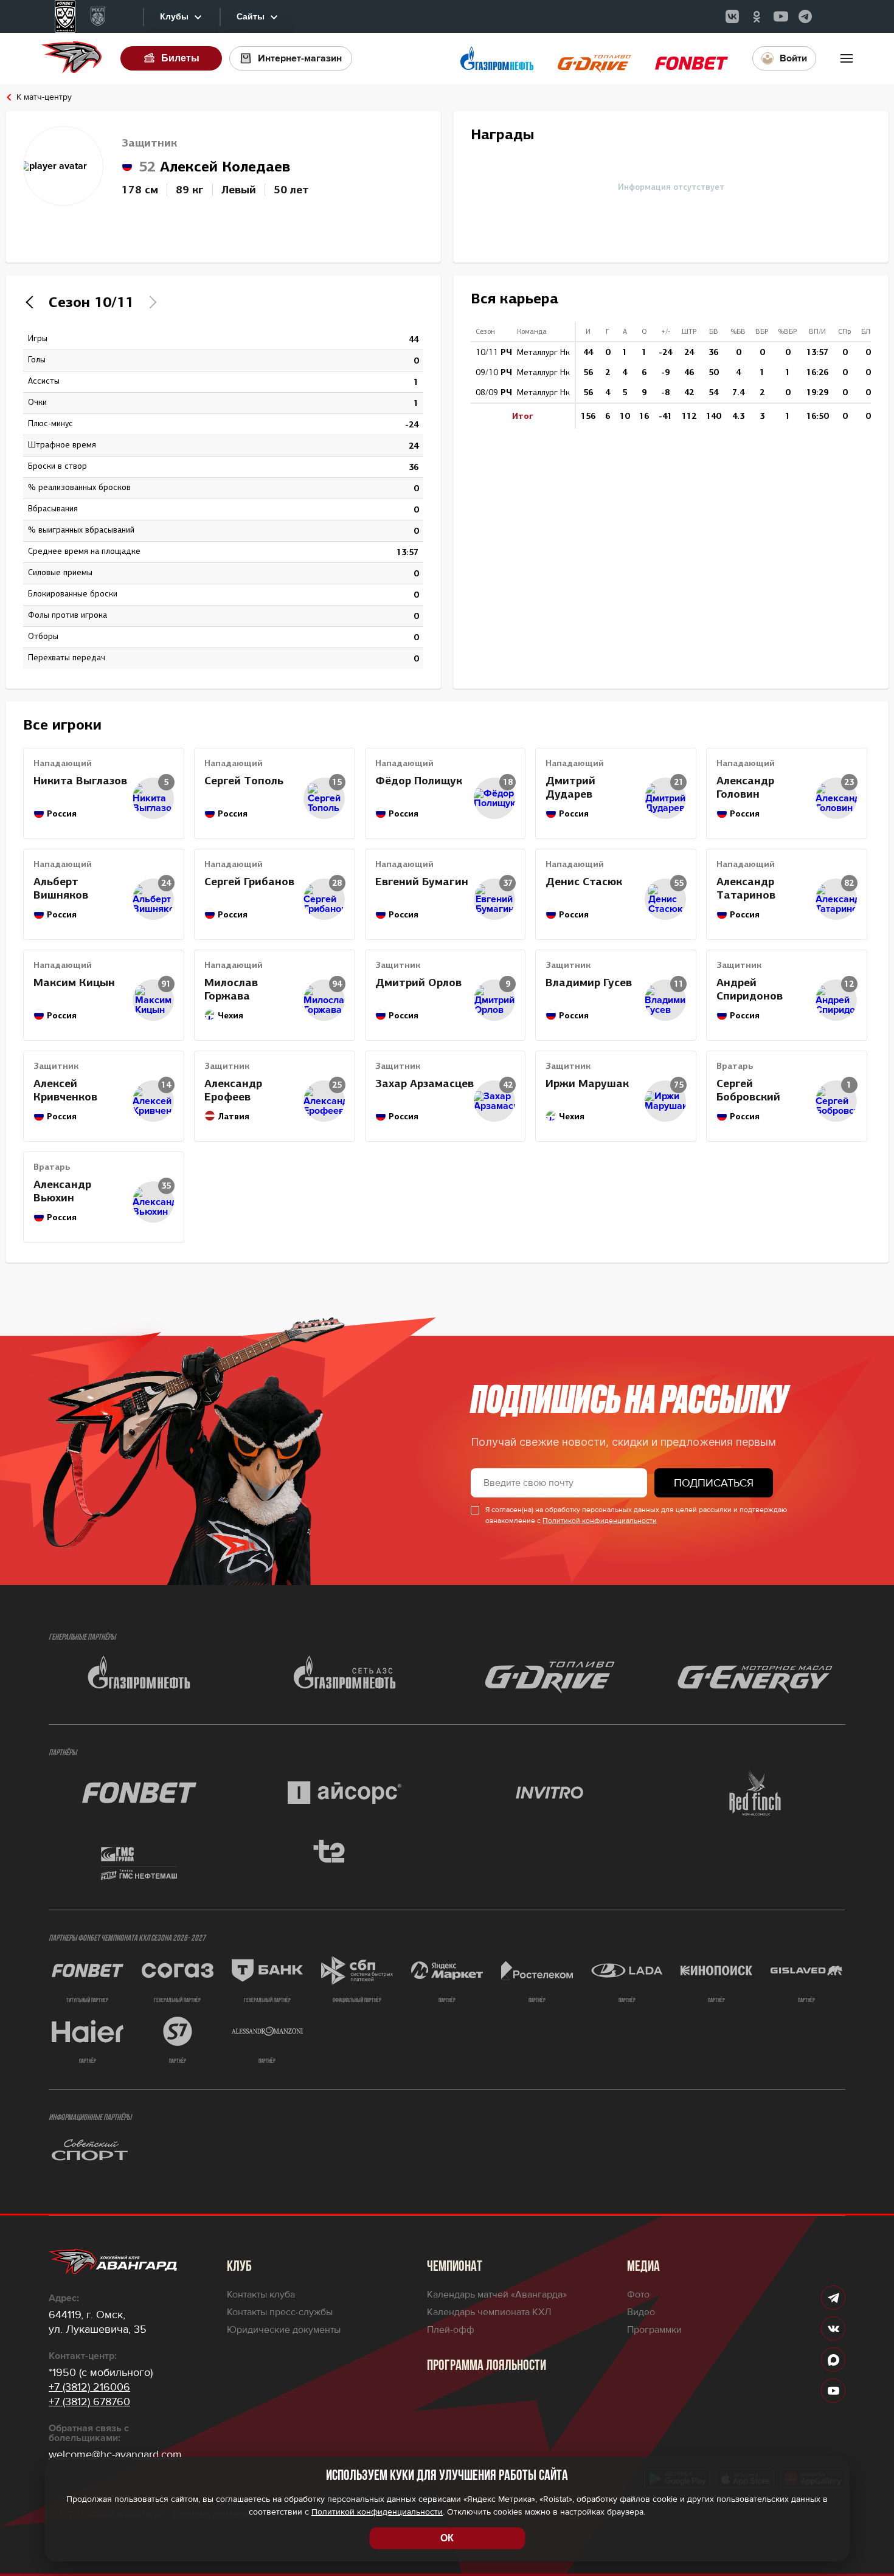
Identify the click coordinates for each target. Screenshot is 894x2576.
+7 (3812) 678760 (89, 2402)
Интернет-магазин (300, 58)
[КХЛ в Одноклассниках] (757, 16)
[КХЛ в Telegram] (805, 16)
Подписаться (714, 1483)
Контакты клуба (261, 2295)
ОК (447, 2538)
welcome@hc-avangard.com (115, 2454)
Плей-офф (451, 2330)
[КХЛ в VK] (732, 16)
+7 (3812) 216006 (89, 2387)
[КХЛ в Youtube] (781, 16)
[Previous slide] (32, 302)
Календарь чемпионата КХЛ (489, 2312)
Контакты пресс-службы (280, 2312)
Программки (654, 2330)
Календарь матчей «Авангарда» (497, 2295)
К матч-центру (44, 97)
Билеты (180, 58)
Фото (638, 2295)
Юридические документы (284, 2330)
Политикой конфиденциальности (600, 1521)
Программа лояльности (487, 2366)
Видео (641, 2312)
